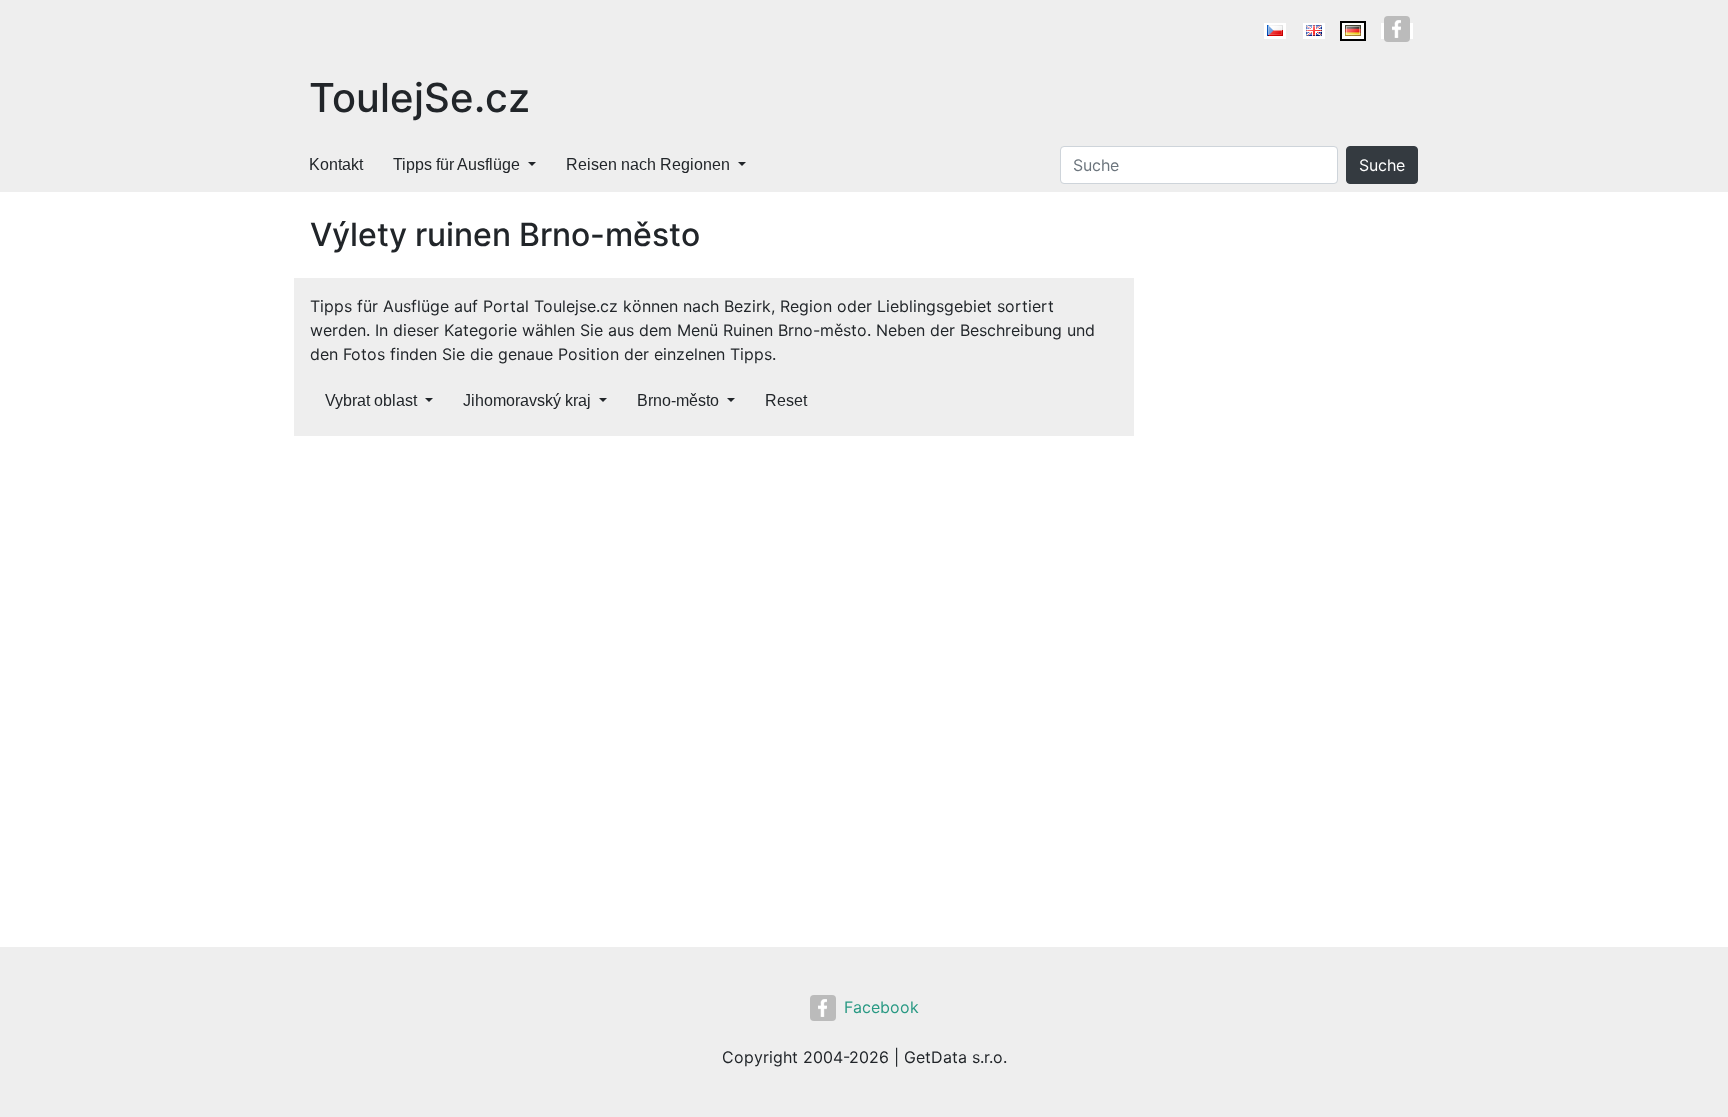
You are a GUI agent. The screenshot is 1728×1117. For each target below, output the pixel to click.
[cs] (1275, 31)
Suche (1382, 165)
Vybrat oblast (371, 400)
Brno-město (678, 400)
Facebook (881, 1007)
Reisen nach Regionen (648, 164)
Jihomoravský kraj (527, 400)
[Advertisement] (714, 600)
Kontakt (336, 164)
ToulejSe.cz (419, 97)
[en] (1314, 31)
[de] (1353, 31)
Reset (786, 400)
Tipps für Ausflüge (456, 164)
